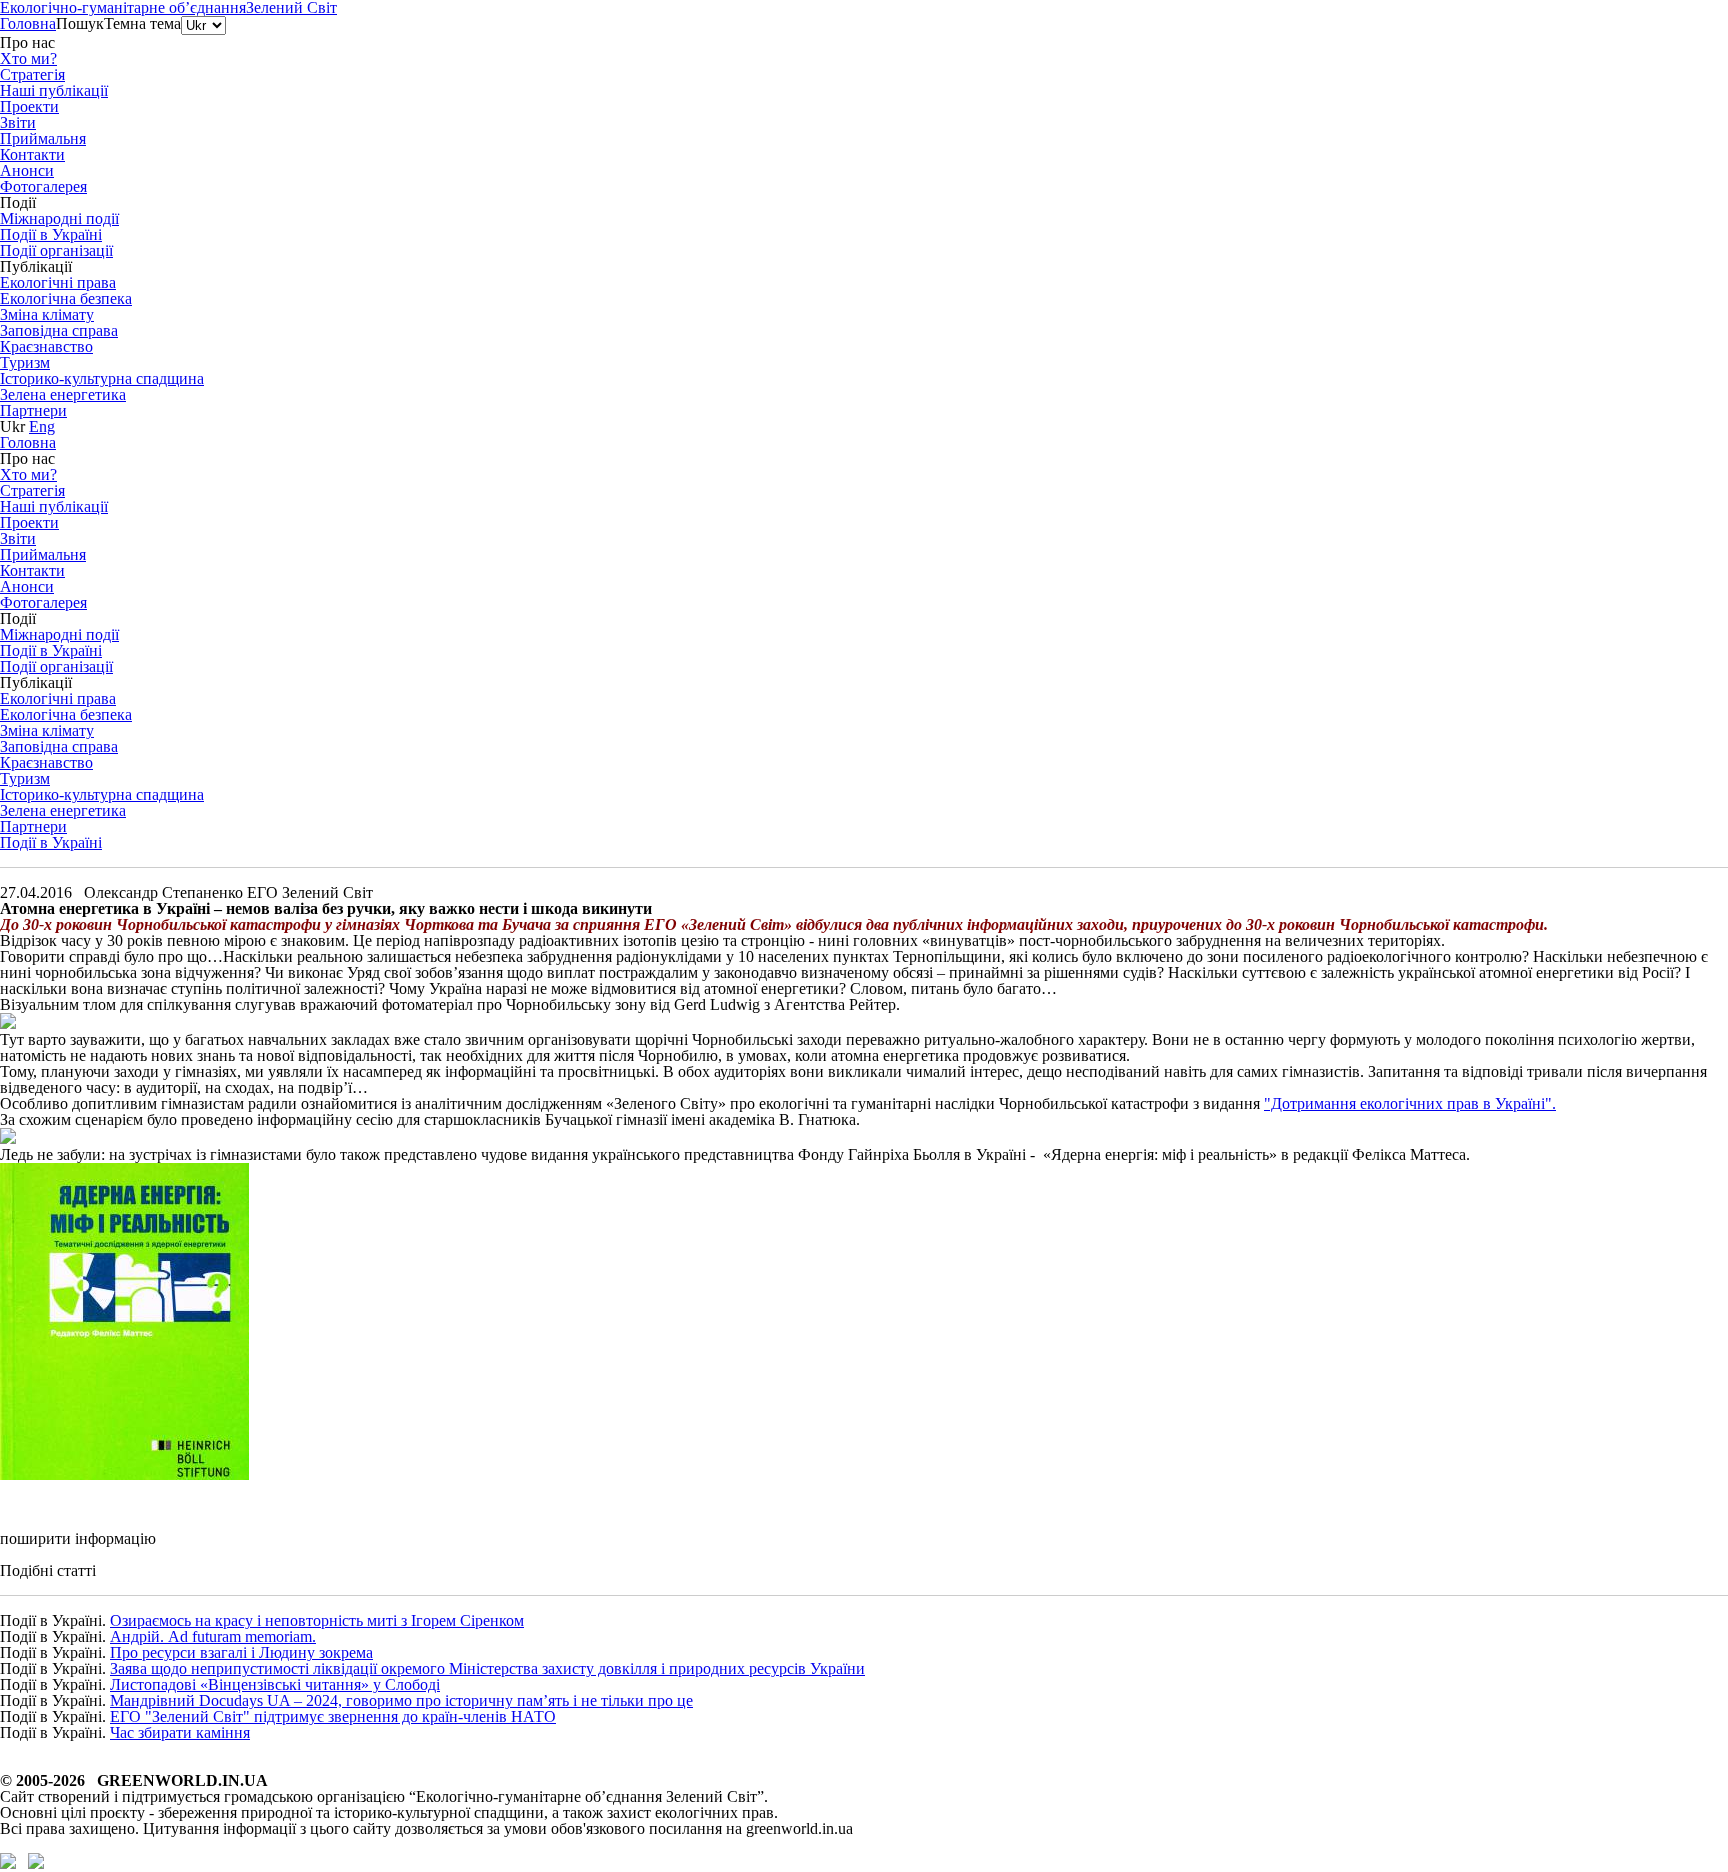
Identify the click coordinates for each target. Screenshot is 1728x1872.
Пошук (80, 23)
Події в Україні (51, 842)
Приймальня (43, 138)
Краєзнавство (46, 346)
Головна (28, 23)
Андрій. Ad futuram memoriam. (213, 1636)
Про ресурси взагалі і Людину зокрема (241, 1652)
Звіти (18, 122)
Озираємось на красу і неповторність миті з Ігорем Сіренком (317, 1620)
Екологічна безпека (66, 298)
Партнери (33, 410)
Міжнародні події (59, 218)
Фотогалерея (43, 186)
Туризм (25, 362)
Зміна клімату (47, 314)
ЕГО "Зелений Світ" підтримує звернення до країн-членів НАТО (333, 1716)
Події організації (56, 250)
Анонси (27, 170)
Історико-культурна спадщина (102, 378)
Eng (42, 426)
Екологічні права (58, 282)
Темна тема (142, 23)
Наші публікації (54, 90)
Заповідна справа (59, 330)
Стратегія (32, 74)
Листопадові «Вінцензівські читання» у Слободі (275, 1684)
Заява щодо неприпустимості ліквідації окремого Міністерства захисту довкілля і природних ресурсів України (487, 1668)
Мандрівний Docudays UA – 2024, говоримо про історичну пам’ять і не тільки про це (401, 1700)
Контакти (32, 154)
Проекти (29, 106)
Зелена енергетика (63, 394)
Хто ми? (28, 58)
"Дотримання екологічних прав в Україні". (1410, 1103)
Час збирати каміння (180, 1732)
